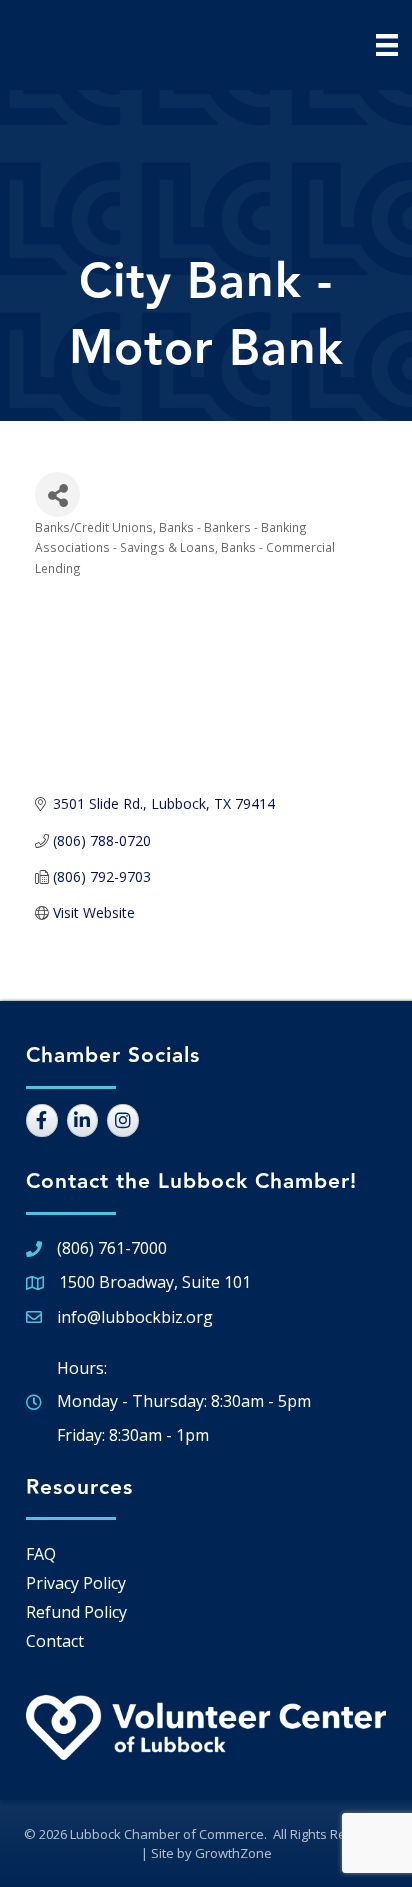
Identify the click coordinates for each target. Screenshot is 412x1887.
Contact (55, 1641)
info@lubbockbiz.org (135, 1317)
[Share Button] (57, 494)
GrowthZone (233, 1853)
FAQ (41, 1554)
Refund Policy (76, 1612)
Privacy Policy (76, 1583)
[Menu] (387, 45)
